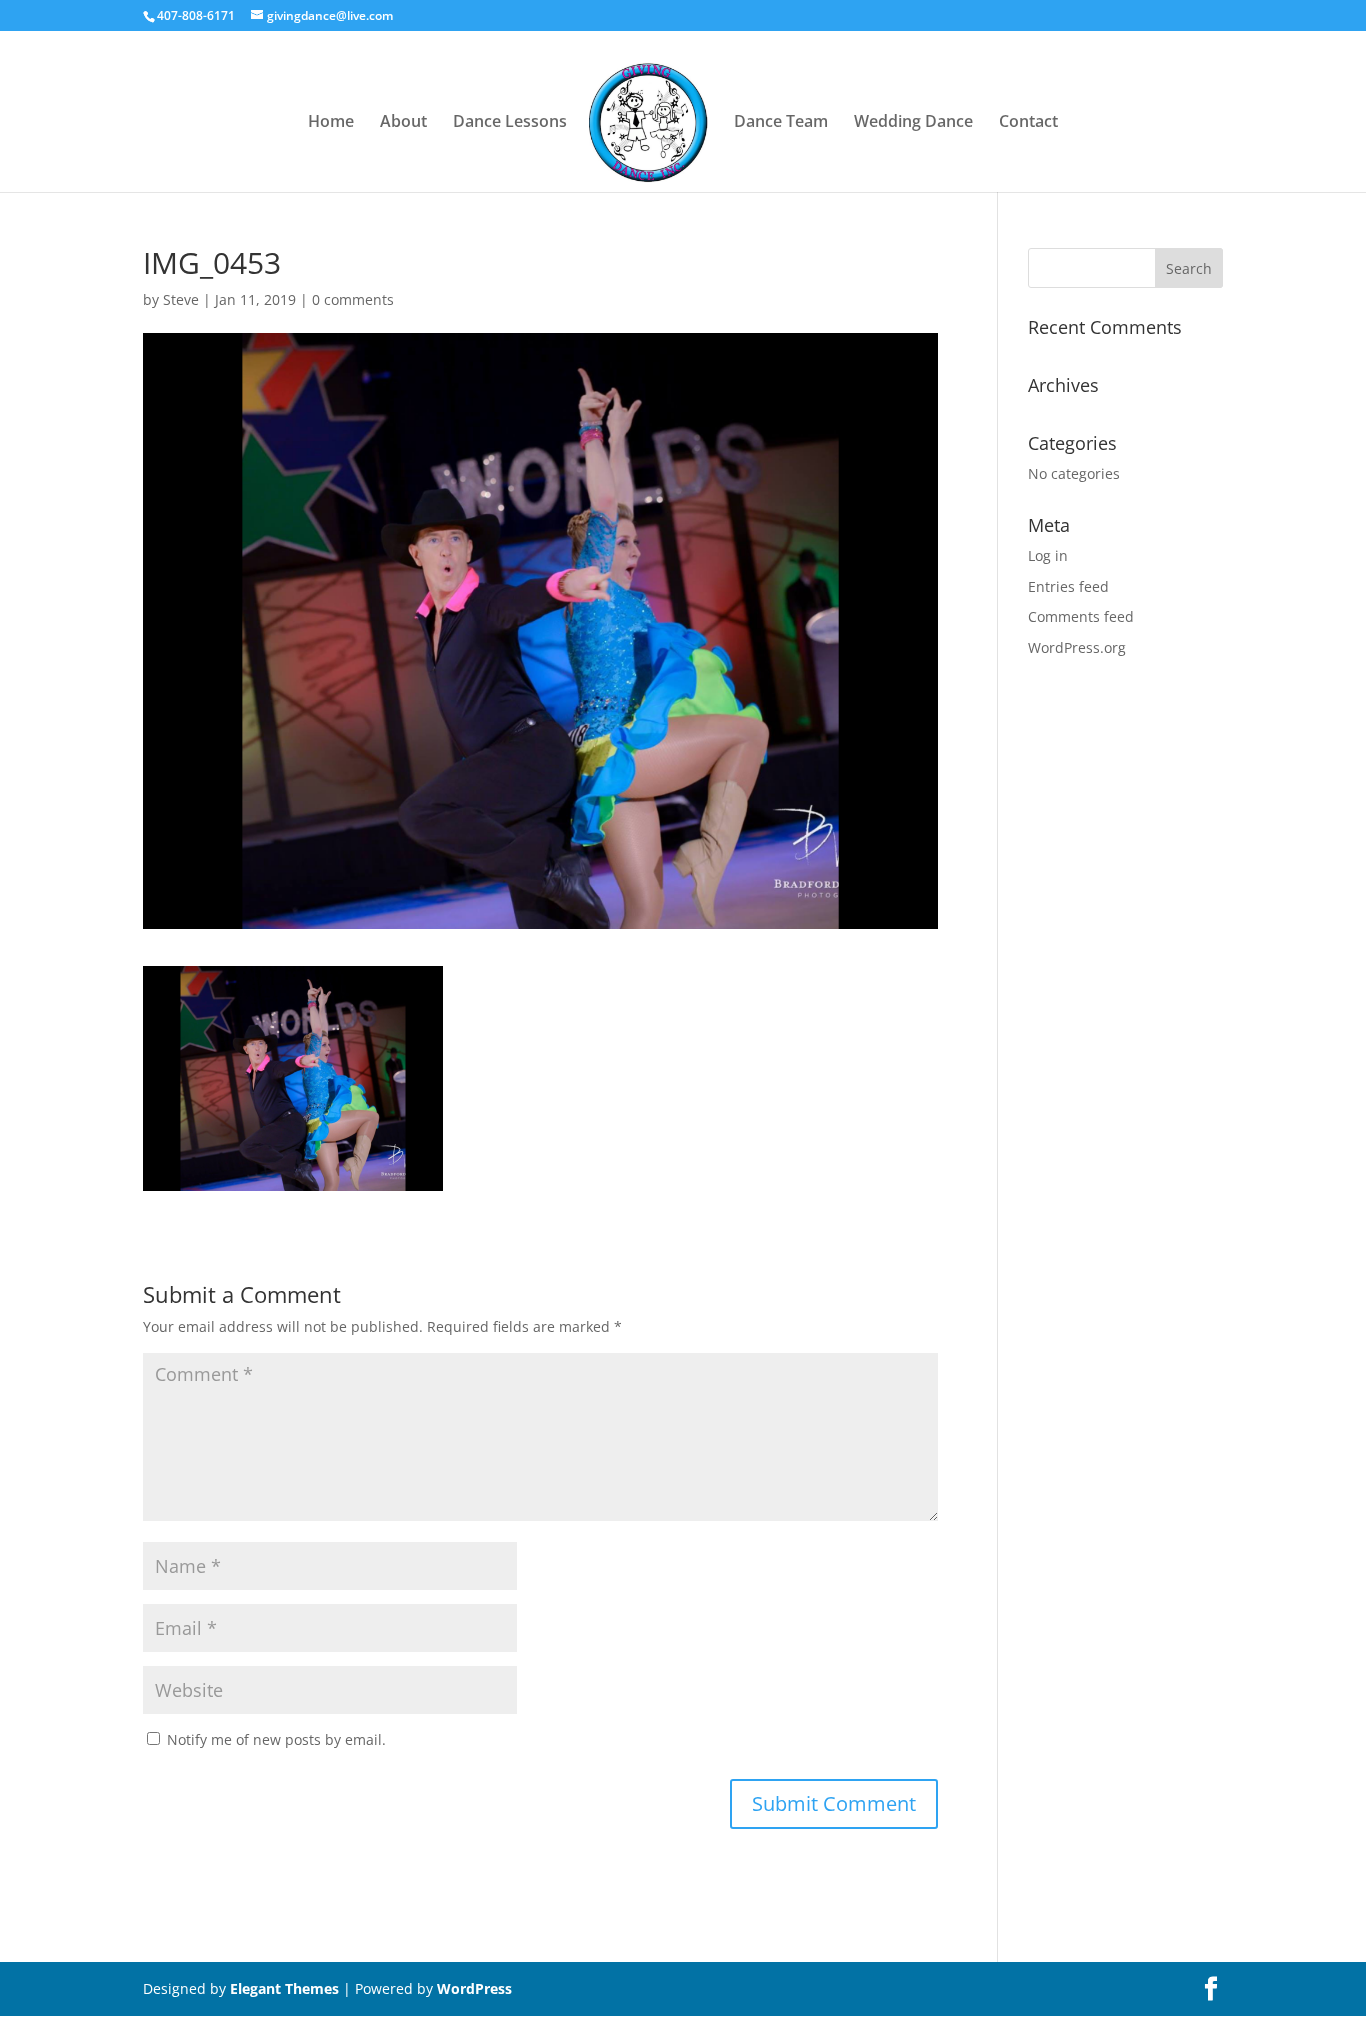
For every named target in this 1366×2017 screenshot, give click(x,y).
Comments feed (1081, 616)
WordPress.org (1077, 647)
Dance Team (781, 123)
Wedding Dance (913, 123)
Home (331, 123)
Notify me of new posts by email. (276, 1739)
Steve (181, 299)
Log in (1048, 555)
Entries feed (1068, 586)
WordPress (474, 1988)
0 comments (353, 299)
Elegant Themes (284, 1988)
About (403, 123)
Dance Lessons (510, 123)
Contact (1028, 123)
